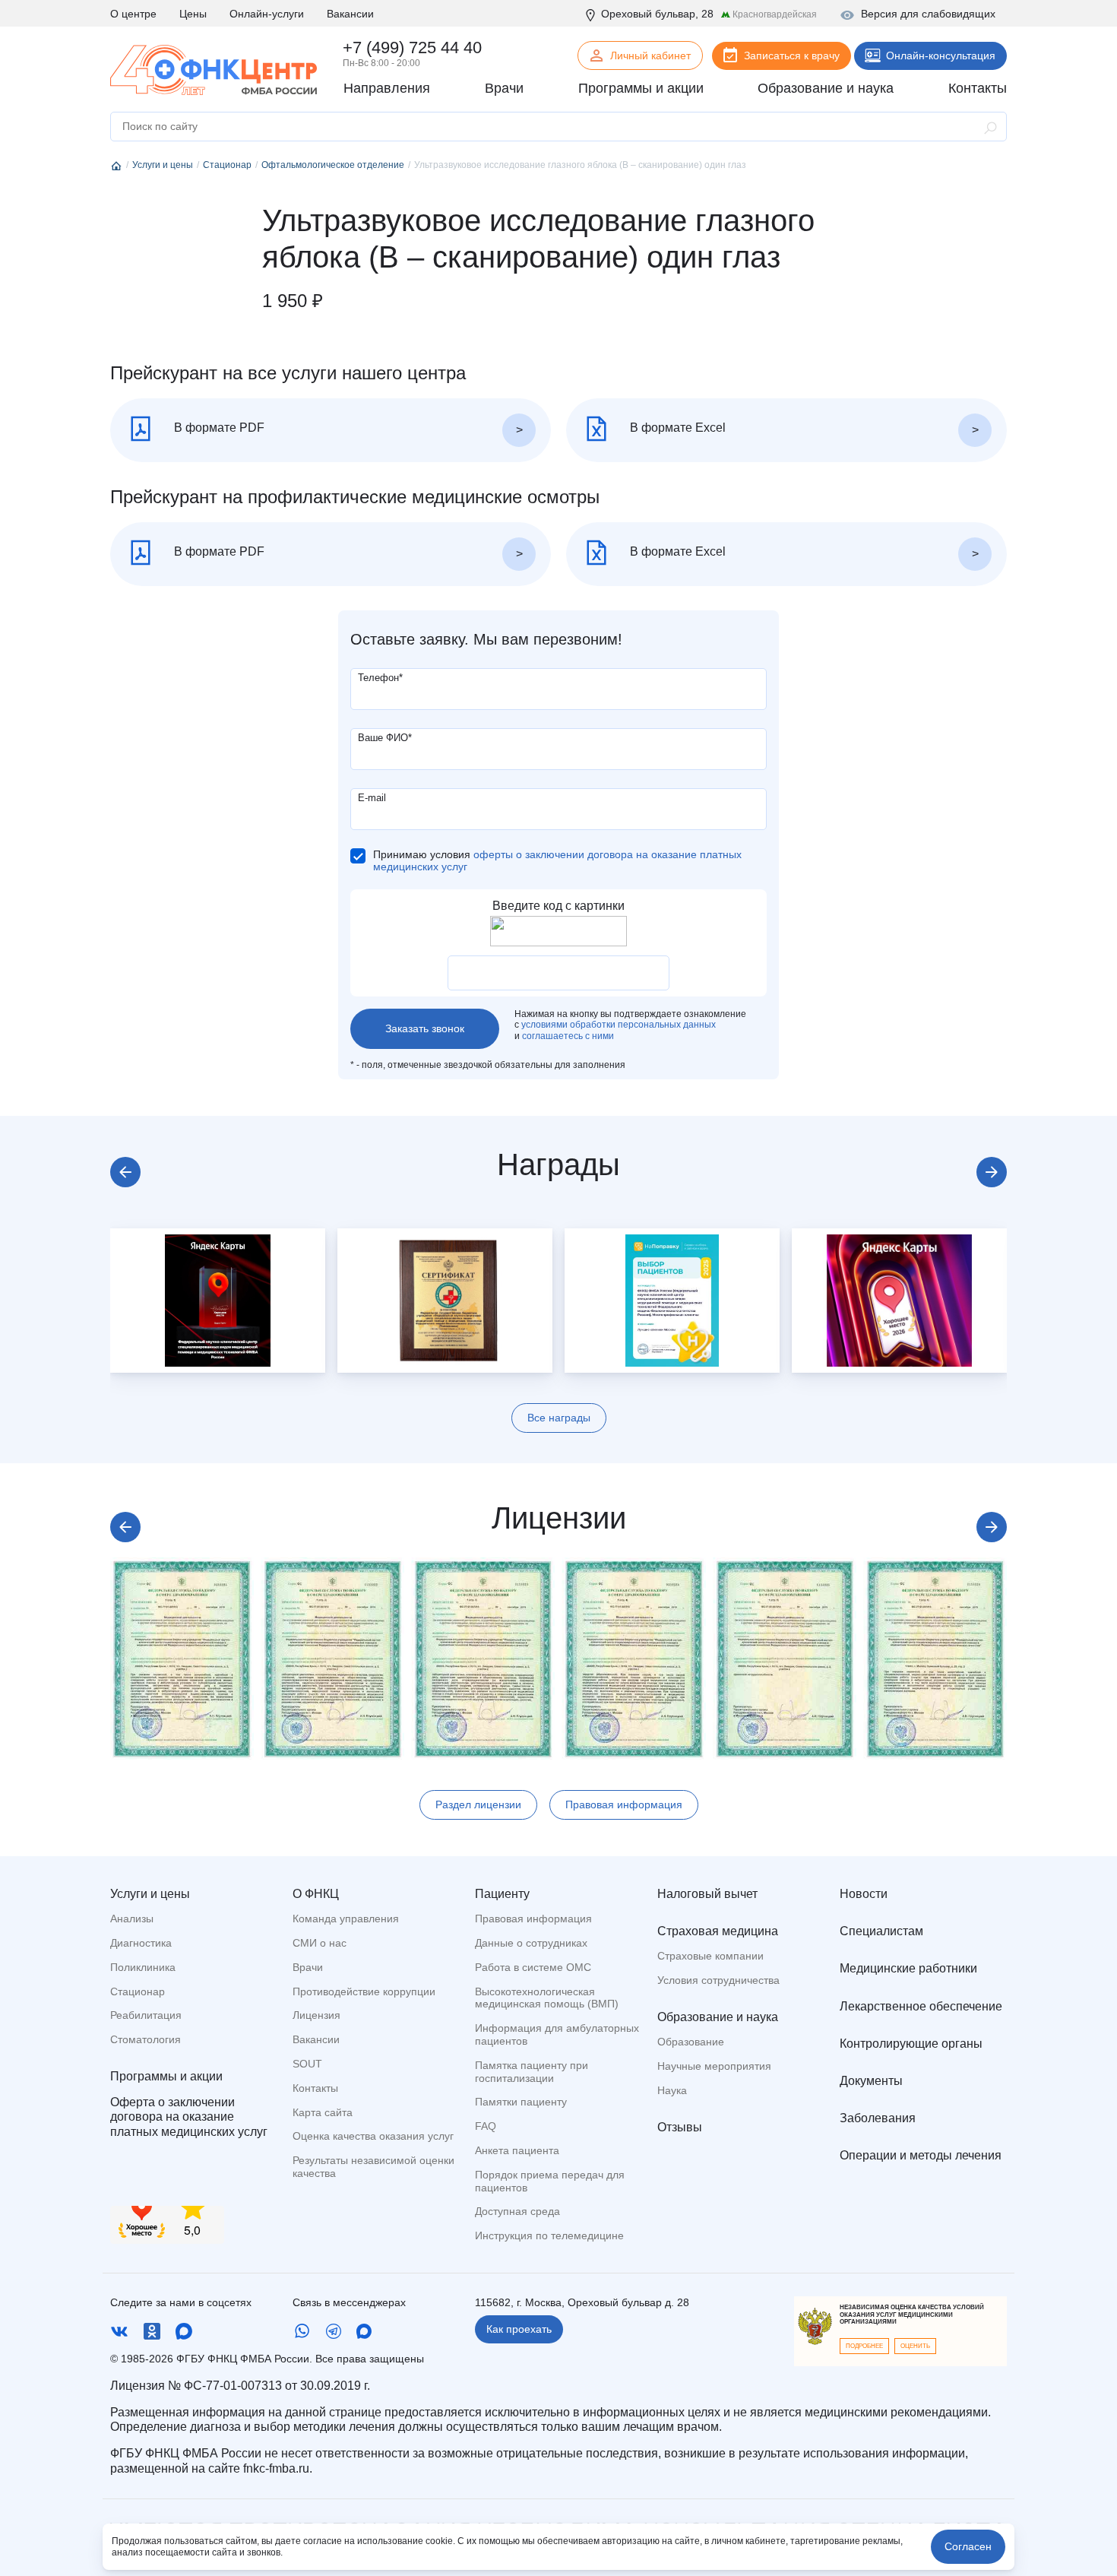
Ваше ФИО (385, 738)
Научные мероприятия (714, 2066)
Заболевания (878, 2118)
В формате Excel (676, 428)
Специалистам (881, 1931)
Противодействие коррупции (364, 1991)
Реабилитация (146, 2015)
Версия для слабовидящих (928, 14)
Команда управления (346, 1919)
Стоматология (146, 2039)
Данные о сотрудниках (531, 1943)
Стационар (138, 1991)
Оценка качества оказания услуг (373, 2136)
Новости (864, 1894)
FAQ (486, 2126)
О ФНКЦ (316, 1894)
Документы (871, 2081)
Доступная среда (517, 2211)
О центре (133, 14)
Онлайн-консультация (941, 55)
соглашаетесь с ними (568, 1036)
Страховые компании (710, 1956)
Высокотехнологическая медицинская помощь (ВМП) (547, 1998)
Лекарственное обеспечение (921, 2006)
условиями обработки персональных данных (619, 1025)
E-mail (372, 798)
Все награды (559, 1418)
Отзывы (680, 2127)
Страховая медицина (718, 1931)
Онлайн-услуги (267, 14)
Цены (193, 14)
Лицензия (316, 2015)
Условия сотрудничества (718, 1980)
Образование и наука (718, 2017)
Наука (672, 2090)
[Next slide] (992, 1172)
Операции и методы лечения (921, 2155)
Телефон (380, 678)
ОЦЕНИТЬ (915, 2346)
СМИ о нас (320, 1943)
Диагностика (141, 1943)
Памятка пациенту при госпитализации (532, 2072)
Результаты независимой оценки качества (373, 2167)
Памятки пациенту (521, 2102)
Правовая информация (624, 1804)
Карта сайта (323, 2112)
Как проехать (519, 2329)
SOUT (307, 2064)
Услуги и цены (150, 1894)
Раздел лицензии (478, 1804)
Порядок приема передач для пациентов (550, 2181)
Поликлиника (143, 1967)
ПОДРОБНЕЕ (864, 2346)
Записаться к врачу (792, 55)
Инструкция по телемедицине (549, 2235)
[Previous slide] (125, 1172)
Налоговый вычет (707, 1894)
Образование (691, 2042)
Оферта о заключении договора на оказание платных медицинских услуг (189, 2117)
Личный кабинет (650, 55)
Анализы (132, 1919)
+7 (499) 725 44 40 (412, 48)
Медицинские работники (908, 1968)
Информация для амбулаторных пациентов (557, 2034)
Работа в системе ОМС (533, 1967)
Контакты (315, 2088)
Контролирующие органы (911, 2044)
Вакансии (350, 14)
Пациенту (502, 1894)
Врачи (308, 1967)
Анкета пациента (517, 2150)
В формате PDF (218, 428)
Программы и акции (166, 2076)
